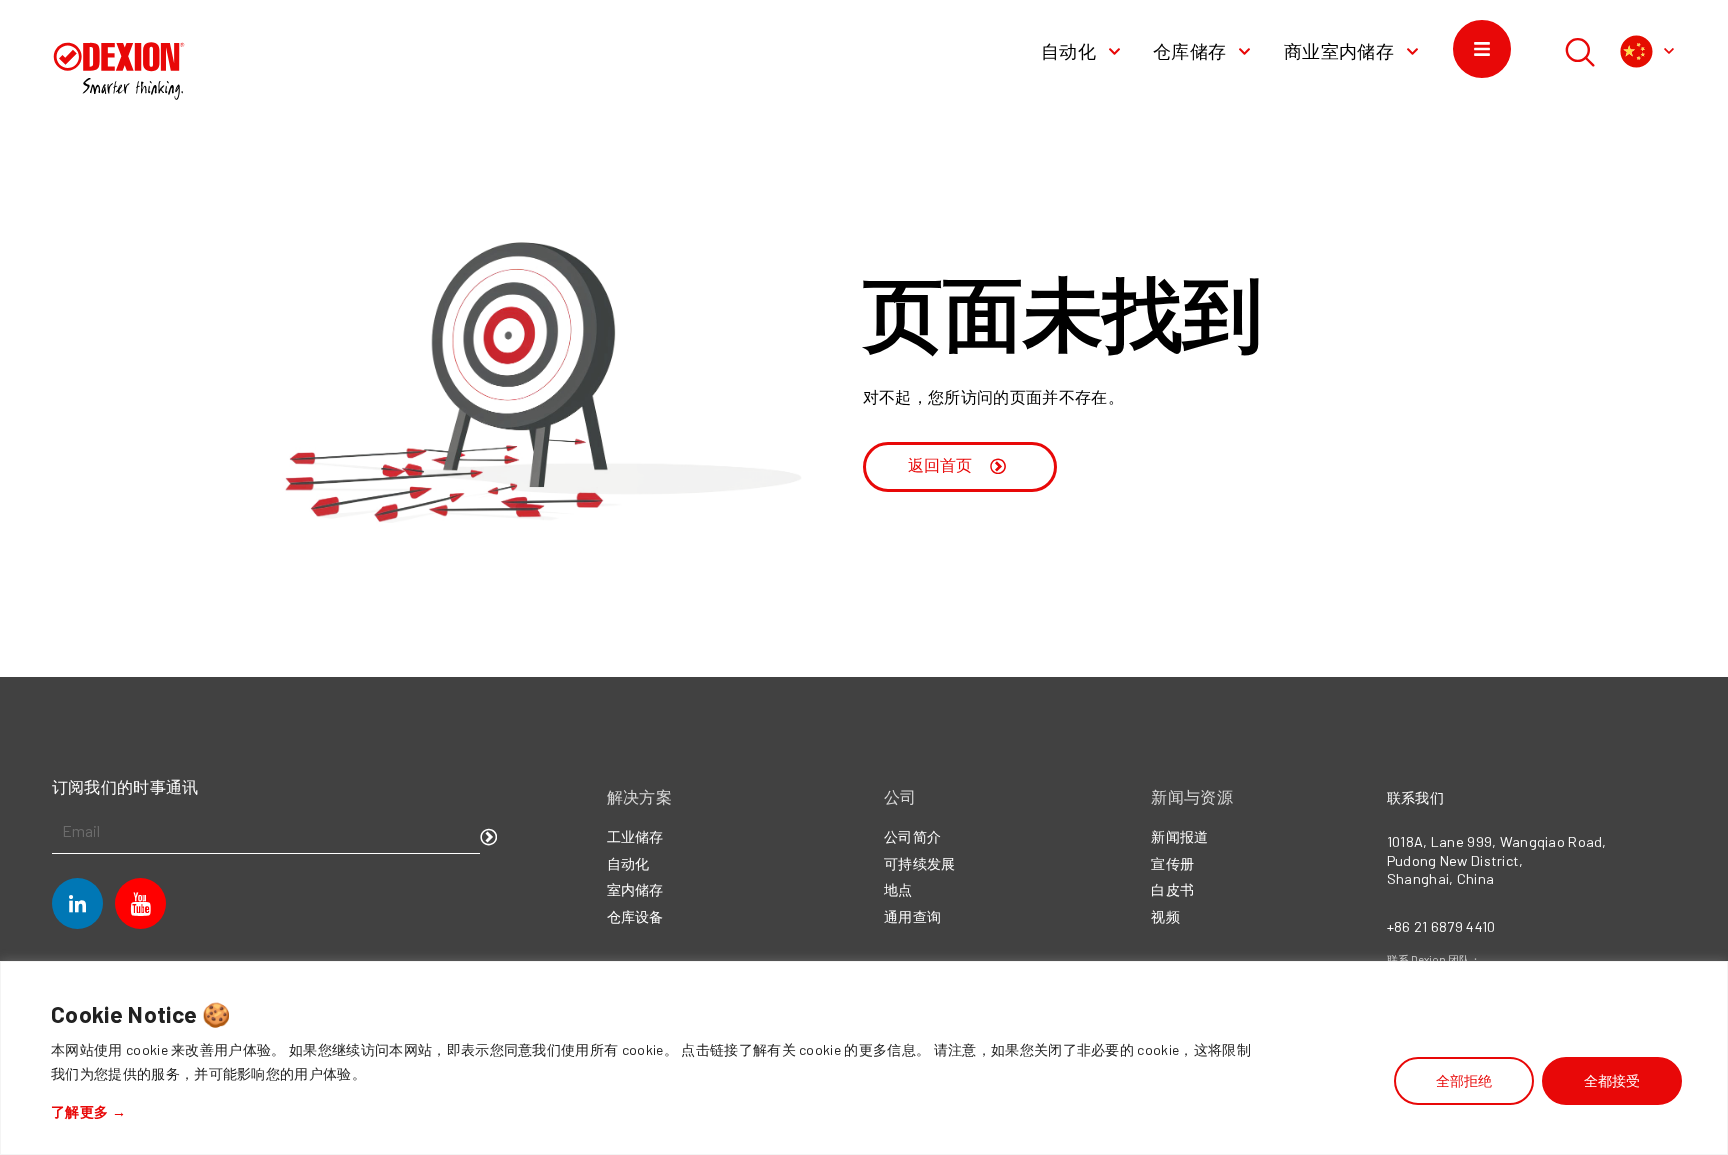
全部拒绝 (1464, 1080)
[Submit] (489, 838)
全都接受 (1612, 1080)
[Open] (1669, 51)
